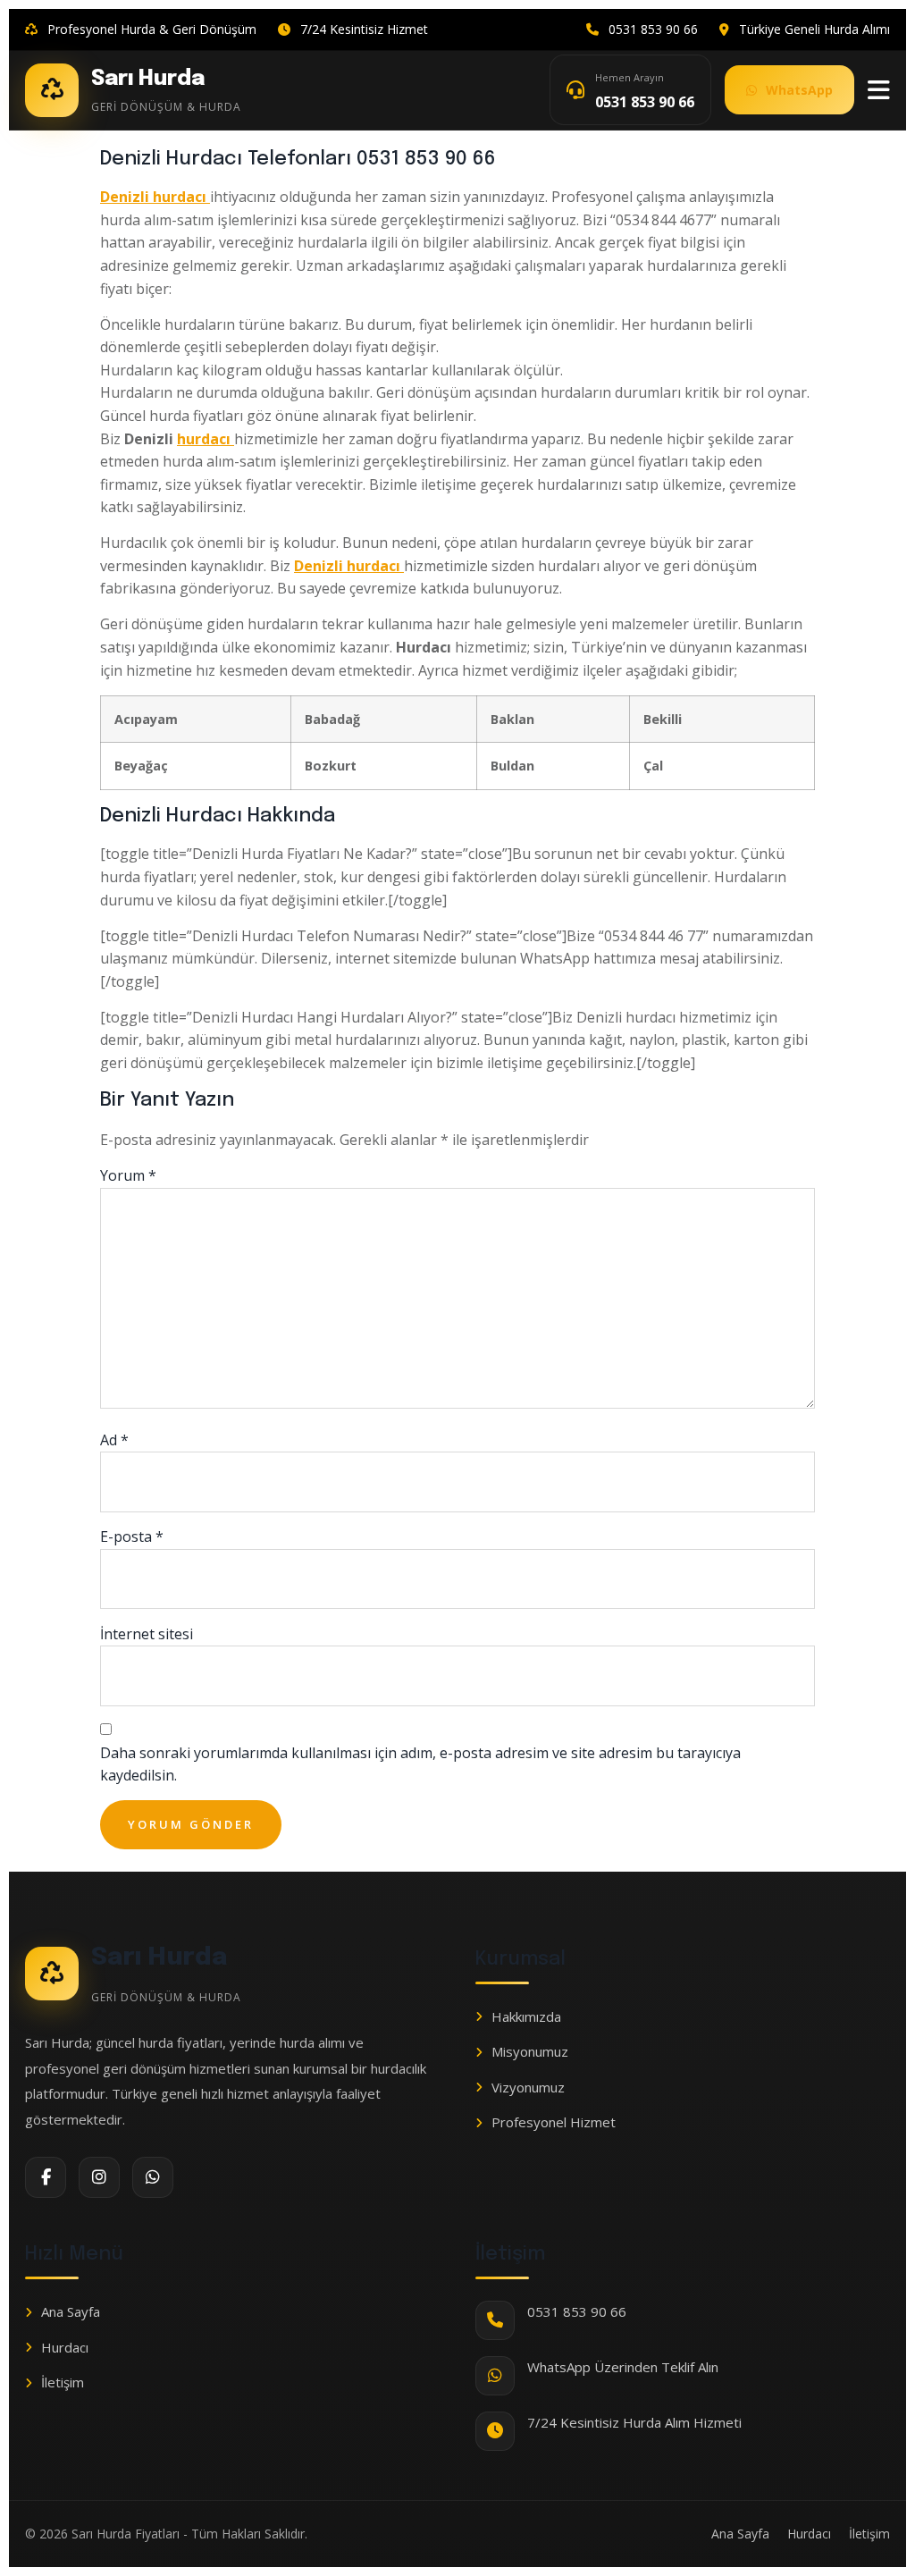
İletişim (63, 2382)
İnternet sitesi (147, 1634)
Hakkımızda (526, 2016)
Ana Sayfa (71, 2311)
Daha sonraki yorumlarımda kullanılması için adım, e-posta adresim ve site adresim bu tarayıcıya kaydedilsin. (420, 1764)
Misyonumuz (530, 2051)
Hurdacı (65, 2347)
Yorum (128, 1175)
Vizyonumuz (528, 2087)
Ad (114, 1440)
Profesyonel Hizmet (554, 2122)
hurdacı (206, 439)
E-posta (132, 1536)
